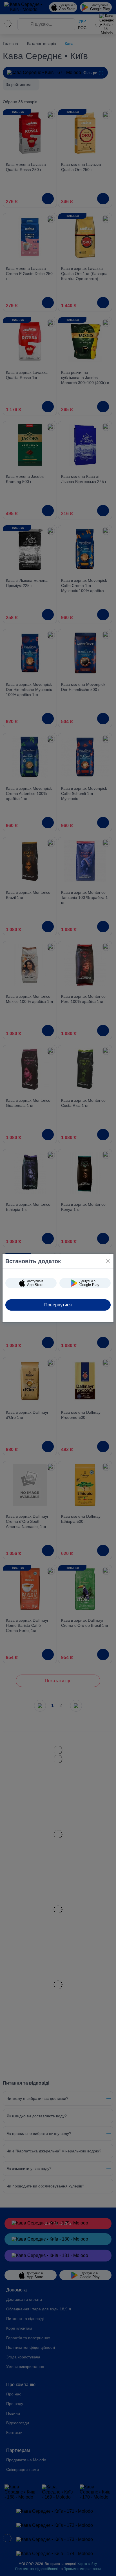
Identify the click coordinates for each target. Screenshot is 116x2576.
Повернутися (58, 1305)
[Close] (108, 1261)
